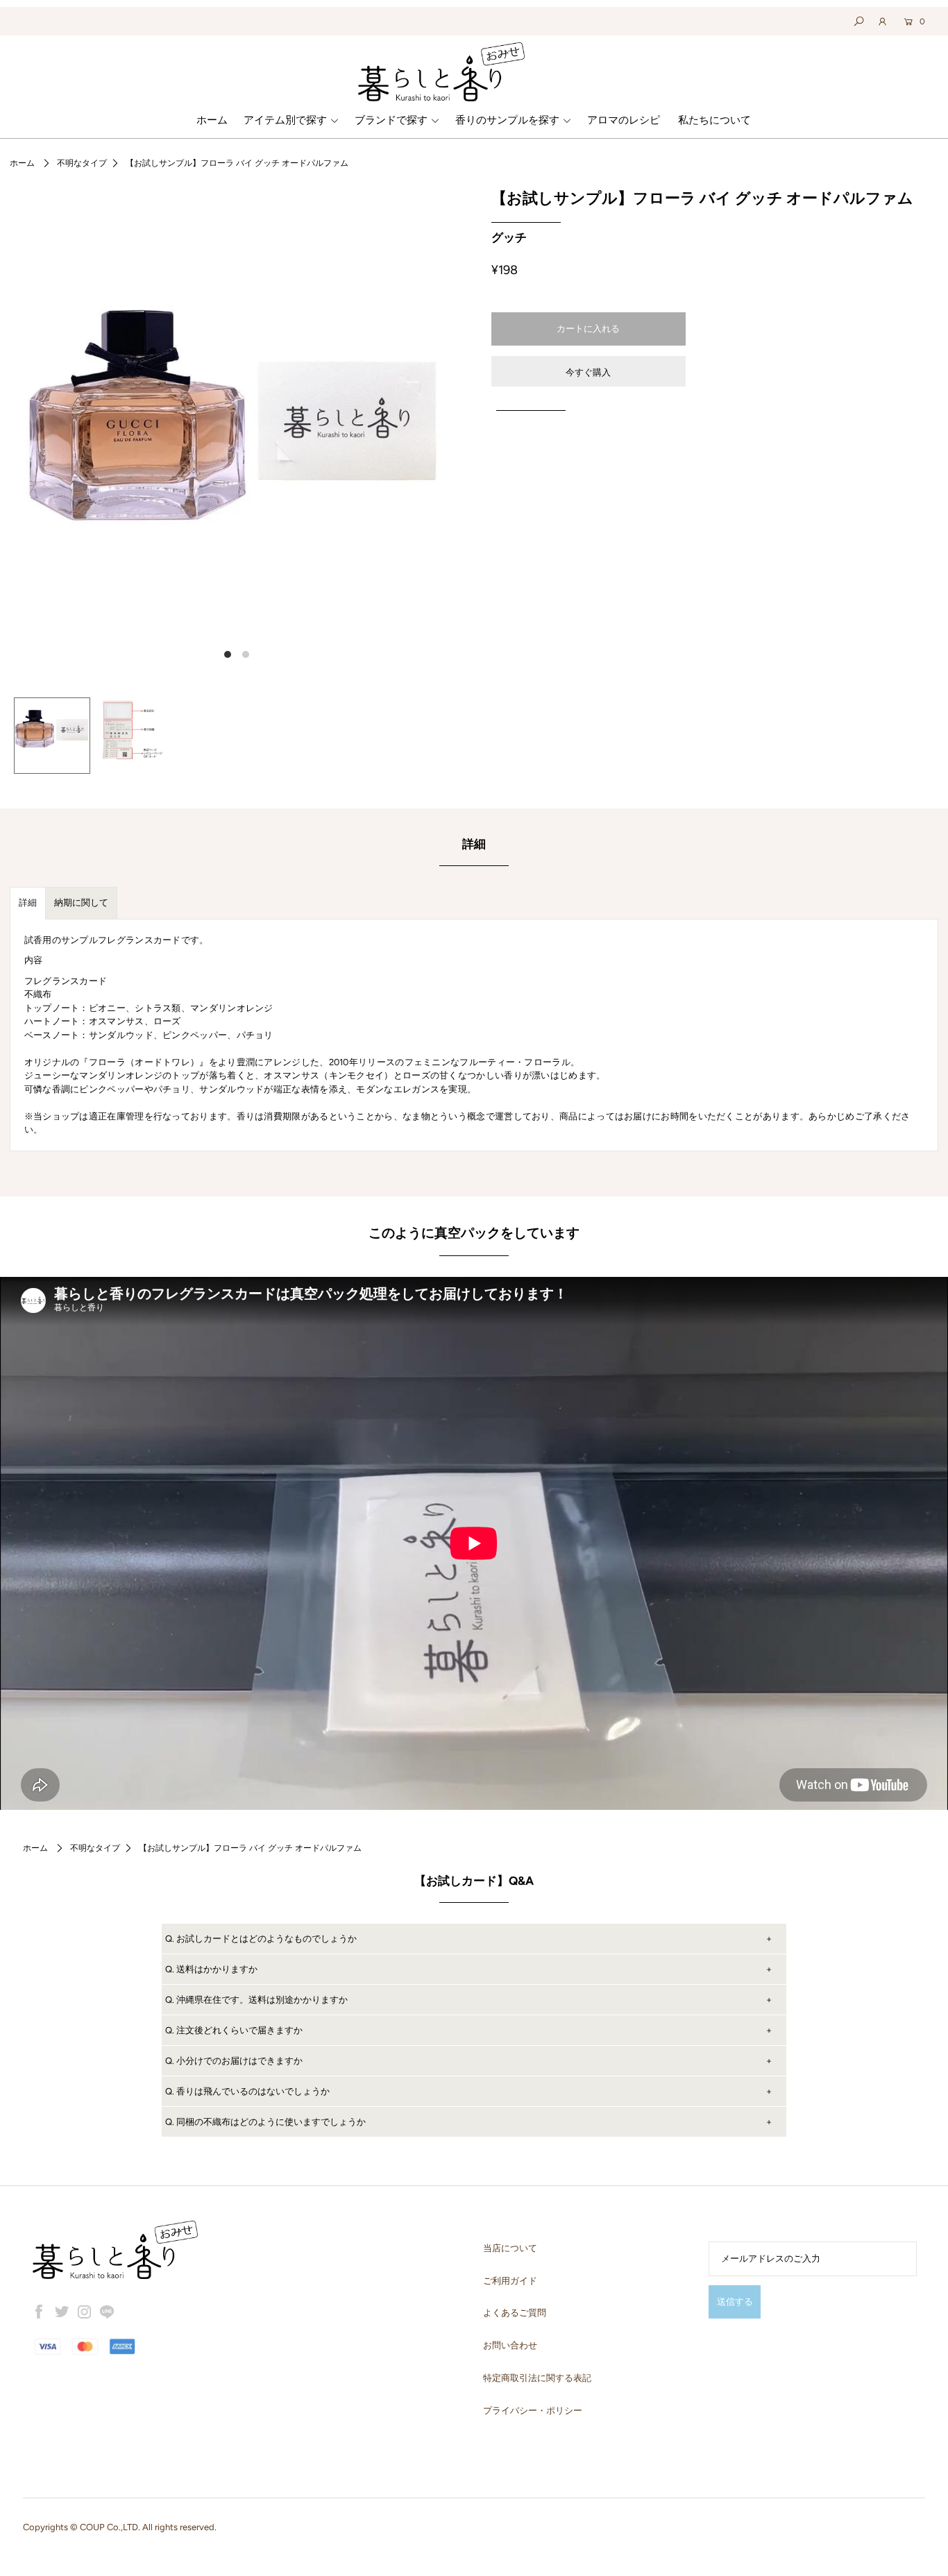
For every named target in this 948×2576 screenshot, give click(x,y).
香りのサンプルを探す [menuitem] (507, 120)
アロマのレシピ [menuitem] (624, 120)
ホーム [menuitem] (212, 120)
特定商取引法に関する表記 (537, 2378)
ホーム (22, 163)
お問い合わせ (510, 2345)
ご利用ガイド (510, 2281)
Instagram (85, 2312)
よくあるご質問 (515, 2313)
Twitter (62, 2312)
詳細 (28, 903)
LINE (107, 2312)
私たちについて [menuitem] (714, 120)
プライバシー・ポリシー (533, 2410)
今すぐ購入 (588, 372)
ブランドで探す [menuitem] (391, 120)
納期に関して (81, 903)
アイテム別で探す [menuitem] (285, 120)
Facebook (40, 2312)
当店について (510, 2248)
